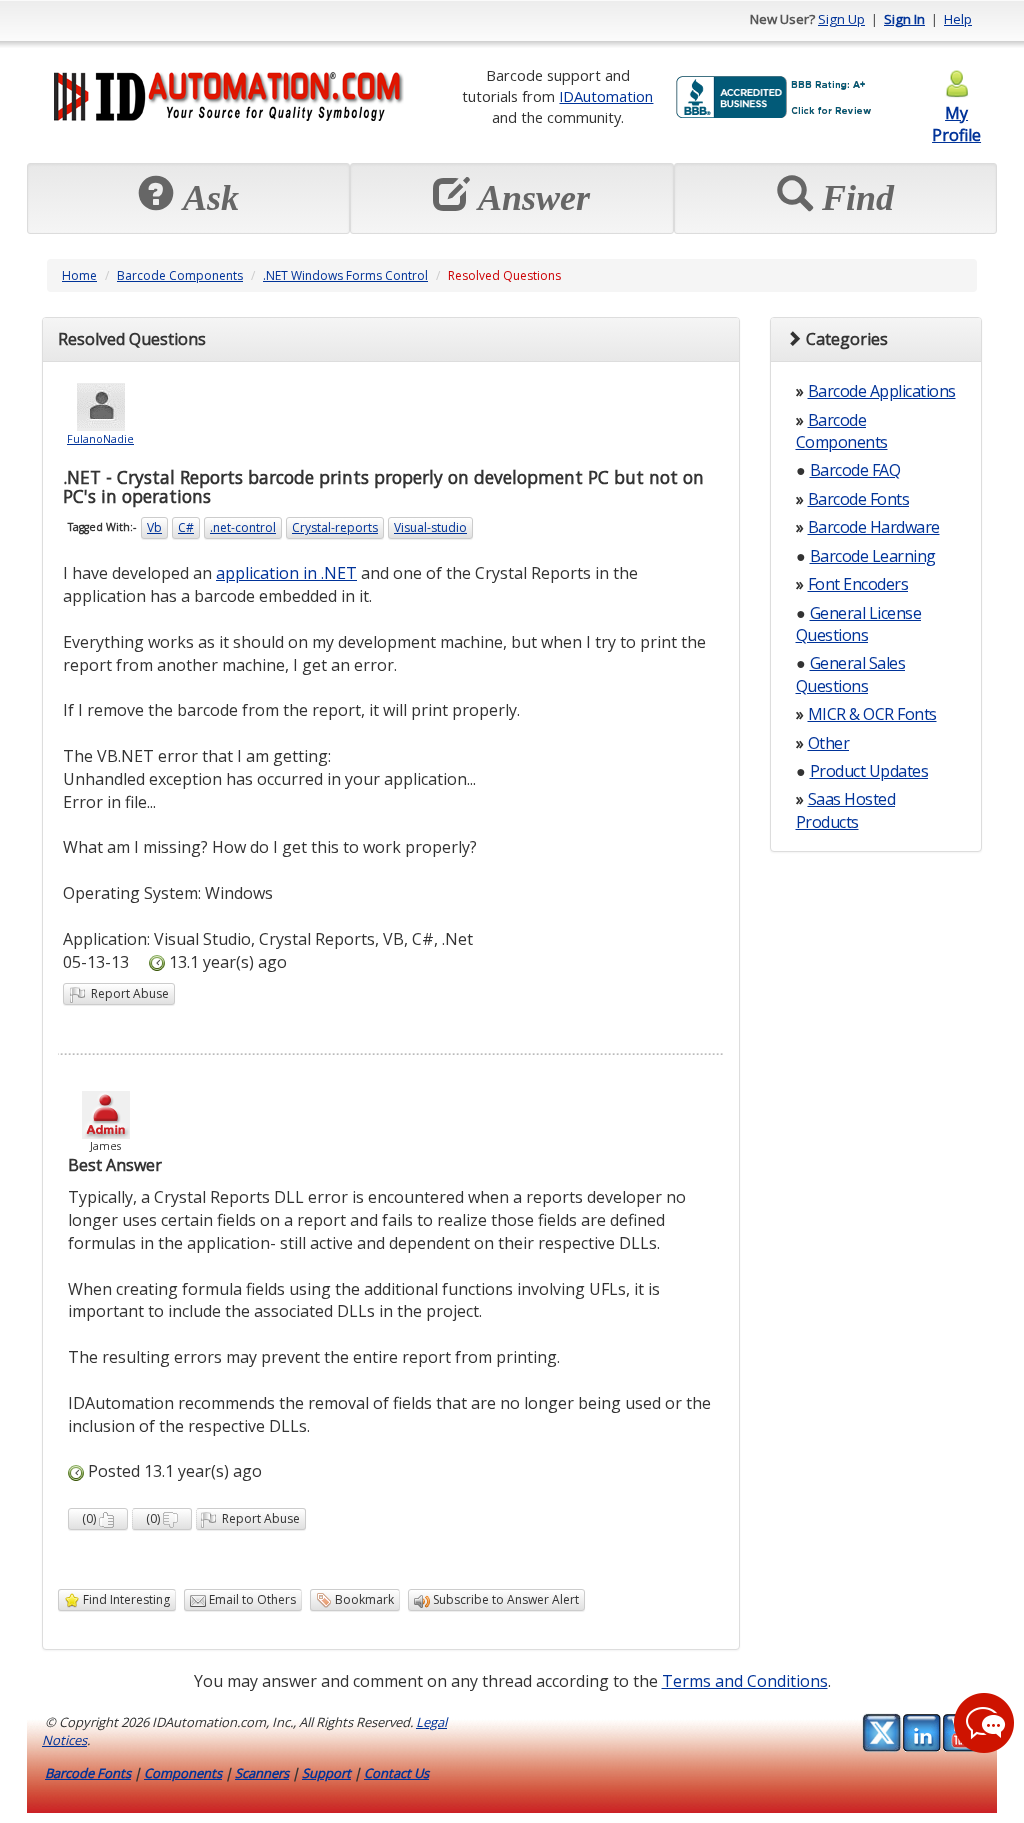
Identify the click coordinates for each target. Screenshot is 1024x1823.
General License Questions (859, 624)
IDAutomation (606, 96)
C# (186, 527)
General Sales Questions (851, 674)
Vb (154, 527)
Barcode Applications (882, 391)
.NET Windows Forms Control (345, 275)
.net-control (243, 527)
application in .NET (286, 573)
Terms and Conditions (745, 1681)
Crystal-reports (335, 527)
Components (183, 1773)
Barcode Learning (873, 556)
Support (326, 1773)
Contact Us (396, 1773)
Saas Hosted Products (846, 810)
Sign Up (841, 19)
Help (958, 19)
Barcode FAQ (855, 470)
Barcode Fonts (859, 499)
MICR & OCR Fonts (872, 714)
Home (79, 275)
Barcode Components (180, 275)
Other (829, 743)
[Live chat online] (984, 1723)
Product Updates (869, 771)
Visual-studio (430, 527)
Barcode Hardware (874, 527)
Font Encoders (858, 584)
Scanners (262, 1773)
